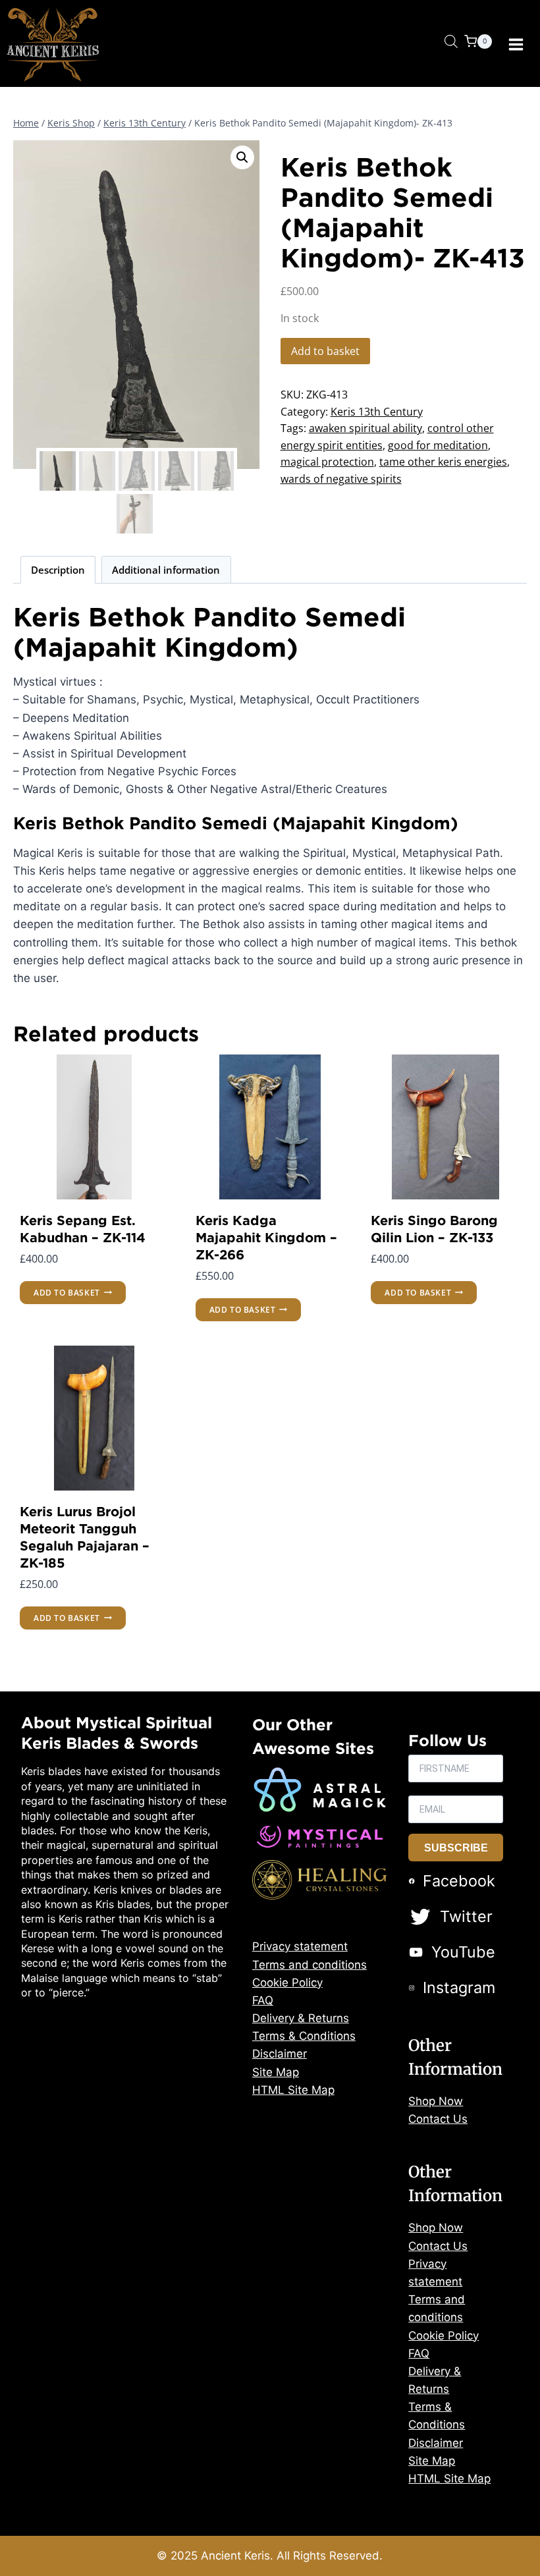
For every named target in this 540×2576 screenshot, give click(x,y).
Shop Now (436, 2101)
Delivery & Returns (301, 2018)
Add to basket (325, 351)
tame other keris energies (443, 462)
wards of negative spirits (341, 479)
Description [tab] (58, 570)
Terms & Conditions (304, 2036)
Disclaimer (280, 2054)
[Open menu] (516, 45)
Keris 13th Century (377, 412)
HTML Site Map (293, 2090)
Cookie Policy (287, 1983)
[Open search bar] (451, 41)
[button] (242, 157)
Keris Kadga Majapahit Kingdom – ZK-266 (266, 1237)
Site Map (276, 2072)
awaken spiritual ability (365, 428)
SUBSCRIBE (456, 1848)
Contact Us (438, 2119)
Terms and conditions (310, 1965)
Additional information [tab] (166, 570)
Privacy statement (300, 1946)
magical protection (327, 462)
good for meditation (438, 445)
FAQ (263, 2000)
